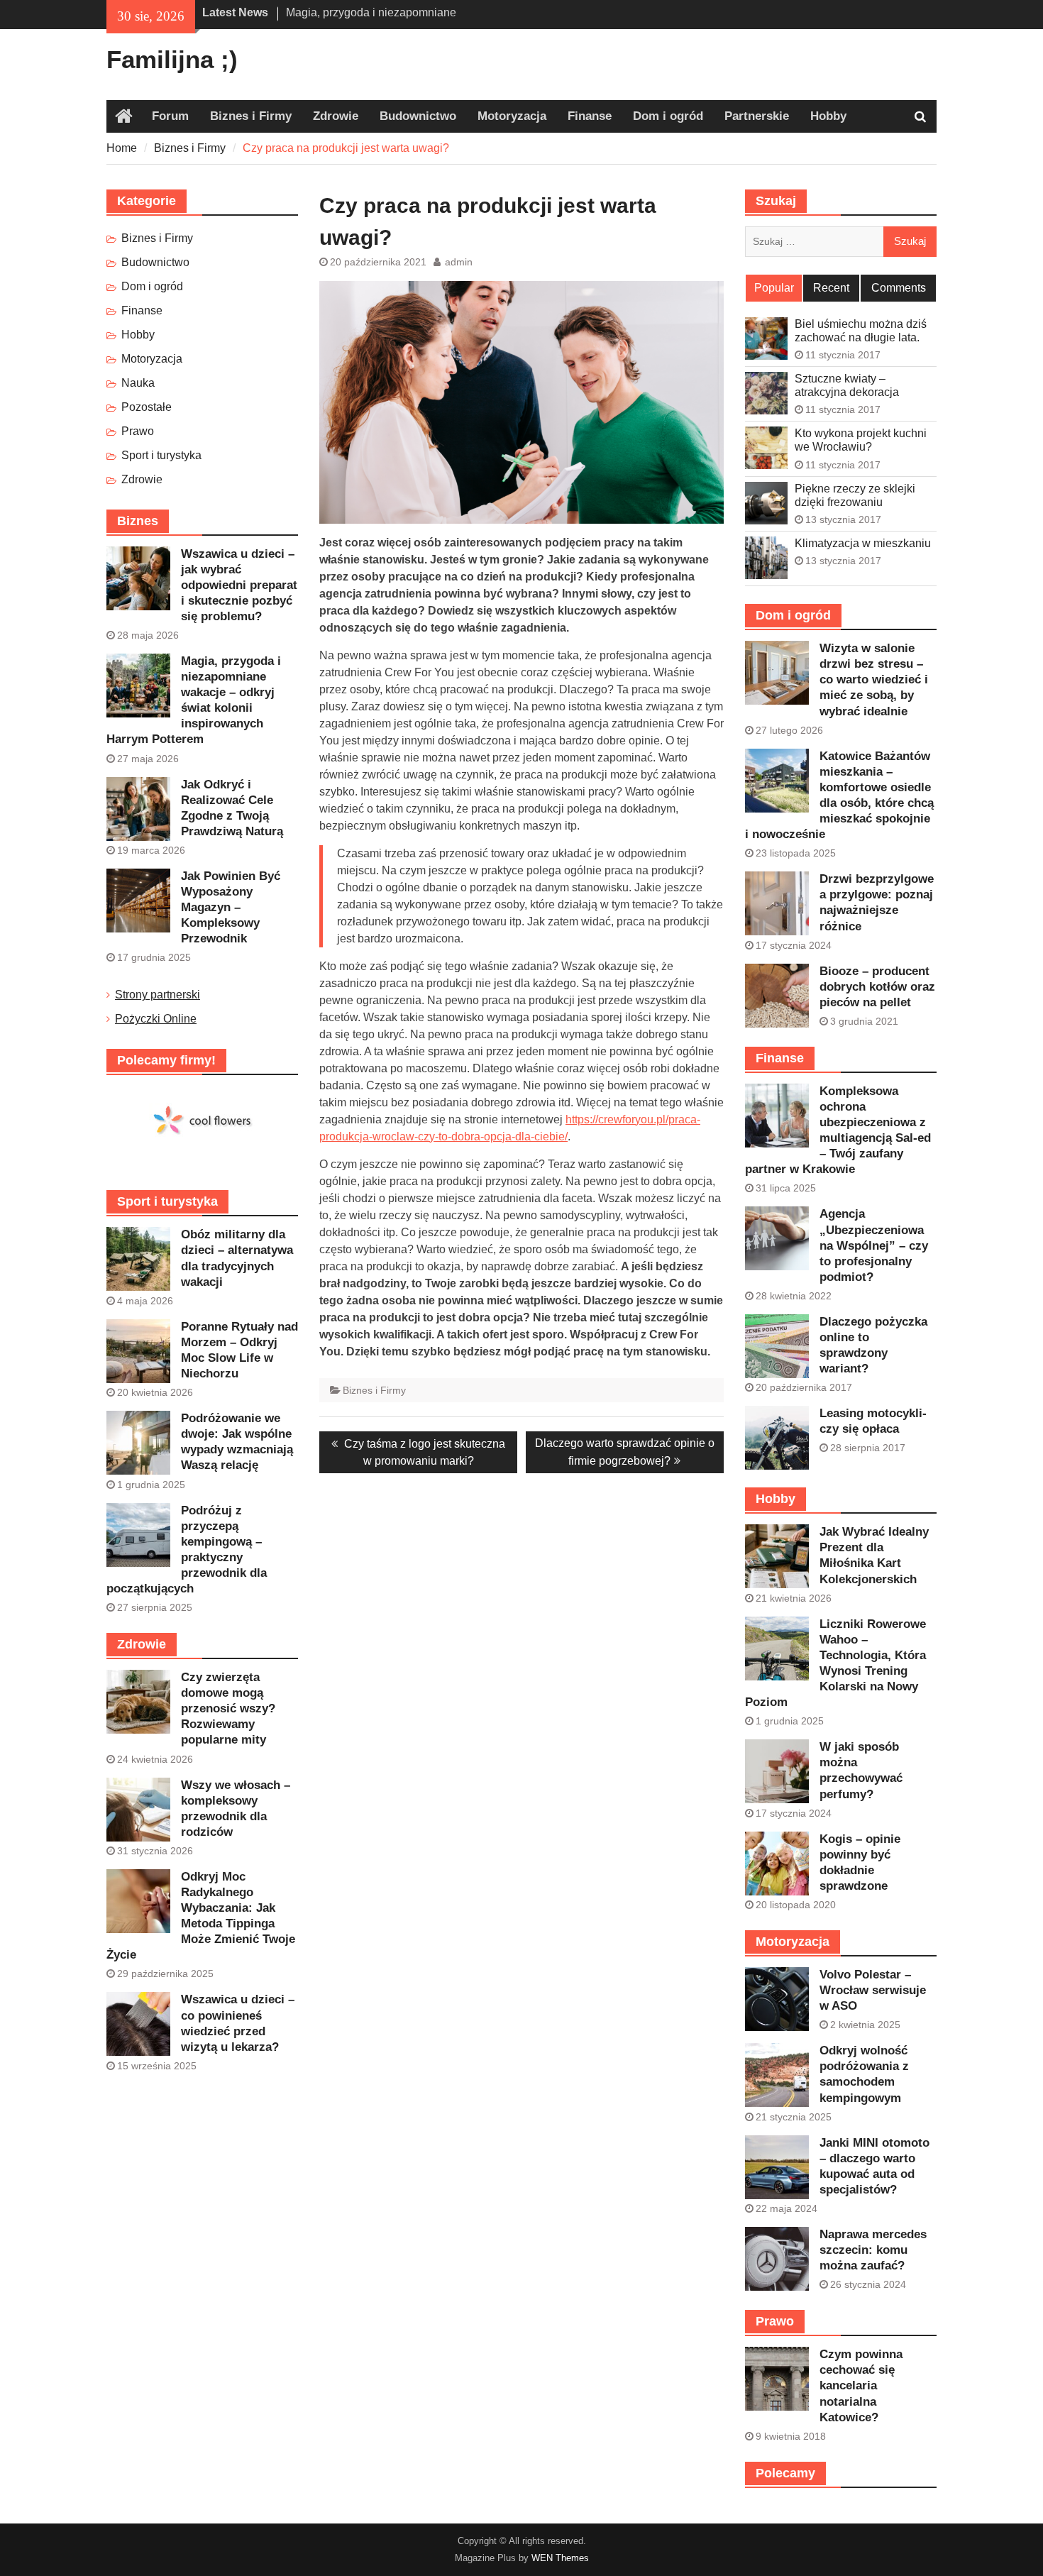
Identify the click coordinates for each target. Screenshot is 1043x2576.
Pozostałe (147, 407)
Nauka (138, 383)
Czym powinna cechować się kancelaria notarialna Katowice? (861, 2385)
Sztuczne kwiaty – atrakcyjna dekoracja (847, 385)
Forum (170, 116)
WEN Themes (560, 2558)
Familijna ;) (172, 59)
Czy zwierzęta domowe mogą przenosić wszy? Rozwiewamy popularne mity (228, 1708)
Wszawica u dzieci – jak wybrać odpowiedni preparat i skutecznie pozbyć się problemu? (239, 585)
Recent (831, 288)
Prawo (138, 431)
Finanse (590, 116)
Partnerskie (757, 116)
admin (459, 262)
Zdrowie (336, 116)
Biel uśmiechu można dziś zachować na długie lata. (861, 331)
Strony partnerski (158, 995)
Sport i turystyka (161, 455)
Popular (774, 288)
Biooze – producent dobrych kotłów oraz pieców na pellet (877, 987)
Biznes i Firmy (251, 116)
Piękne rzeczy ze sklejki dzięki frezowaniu (855, 495)
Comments (899, 288)
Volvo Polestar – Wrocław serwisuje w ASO (873, 1990)
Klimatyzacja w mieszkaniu (863, 543)
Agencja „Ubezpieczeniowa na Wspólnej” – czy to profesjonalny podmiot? (874, 1245)
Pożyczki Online (156, 1019)
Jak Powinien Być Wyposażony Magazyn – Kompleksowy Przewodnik (231, 907)
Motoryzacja (512, 116)
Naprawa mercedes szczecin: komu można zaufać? (873, 2250)
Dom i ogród (668, 116)
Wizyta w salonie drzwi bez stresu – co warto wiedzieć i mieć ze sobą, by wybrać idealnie (874, 679)
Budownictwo (418, 116)
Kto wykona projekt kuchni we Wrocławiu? (861, 440)
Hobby (828, 116)
